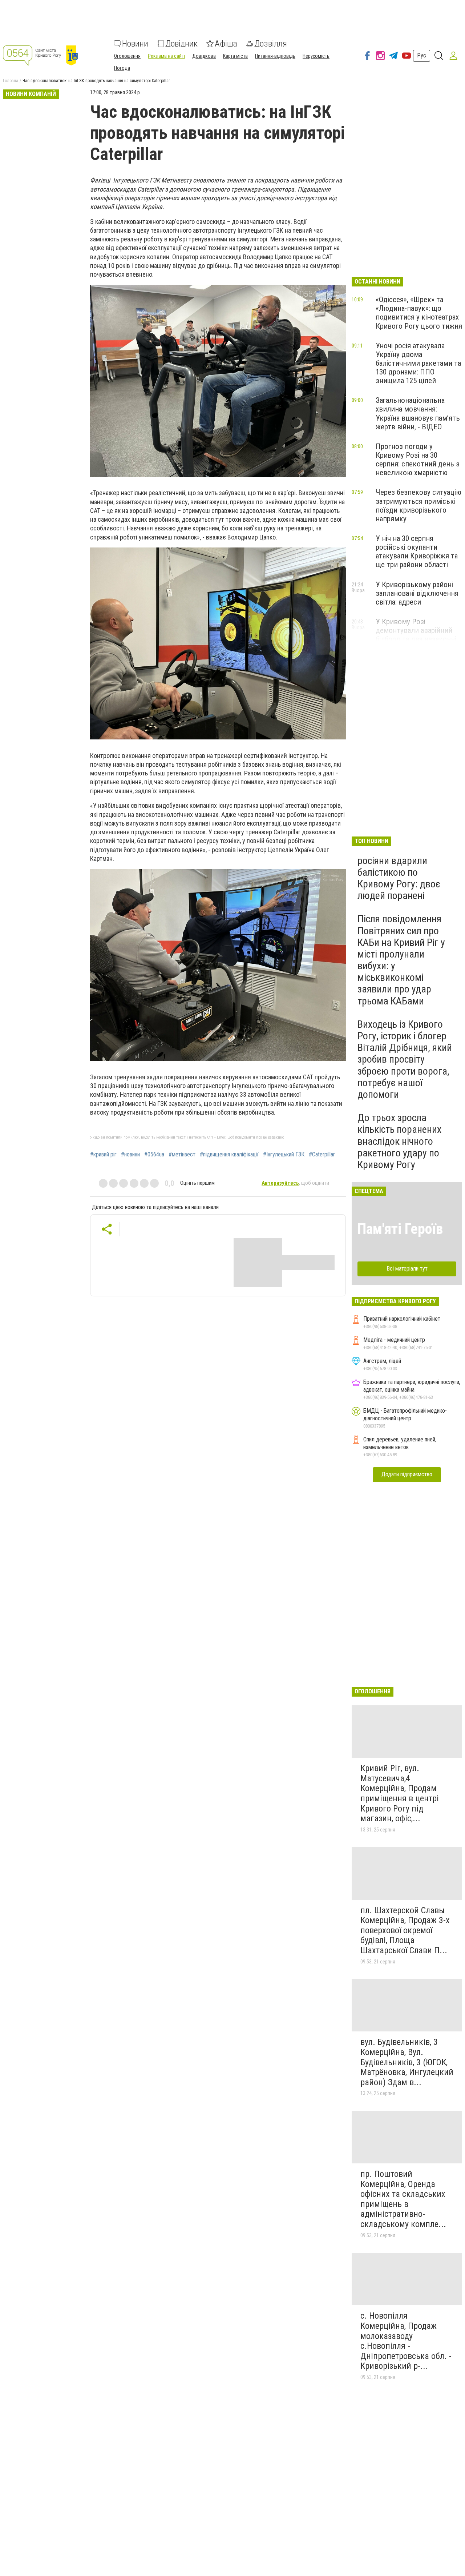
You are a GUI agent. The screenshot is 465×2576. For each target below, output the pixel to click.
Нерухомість (316, 56)
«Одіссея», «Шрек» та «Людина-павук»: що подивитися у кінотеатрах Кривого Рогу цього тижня (419, 313)
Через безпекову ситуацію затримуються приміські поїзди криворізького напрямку (418, 505)
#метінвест (182, 1155)
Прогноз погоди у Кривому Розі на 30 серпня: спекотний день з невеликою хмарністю (418, 460)
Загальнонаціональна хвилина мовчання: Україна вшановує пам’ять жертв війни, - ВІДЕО (418, 413)
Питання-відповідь (275, 56)
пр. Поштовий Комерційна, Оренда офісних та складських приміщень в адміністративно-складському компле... (403, 2199)
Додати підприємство (407, 1474)
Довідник (181, 44)
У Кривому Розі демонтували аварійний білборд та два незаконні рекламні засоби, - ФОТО (416, 635)
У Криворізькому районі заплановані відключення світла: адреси (417, 593)
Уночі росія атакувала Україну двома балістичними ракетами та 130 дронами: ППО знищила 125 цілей (418, 363)
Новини (135, 44)
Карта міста (235, 56)
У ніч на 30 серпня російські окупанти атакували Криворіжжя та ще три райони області (417, 551)
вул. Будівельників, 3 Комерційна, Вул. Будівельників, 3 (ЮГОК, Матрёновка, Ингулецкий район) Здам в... (407, 2062)
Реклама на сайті (166, 56)
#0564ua (154, 1155)
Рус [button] (422, 55)
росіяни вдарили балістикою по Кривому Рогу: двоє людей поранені (399, 878)
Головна (11, 81)
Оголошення (127, 56)
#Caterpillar (322, 1155)
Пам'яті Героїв (400, 1229)
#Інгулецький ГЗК (284, 1155)
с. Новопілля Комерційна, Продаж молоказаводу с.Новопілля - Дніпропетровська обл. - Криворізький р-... (406, 2341)
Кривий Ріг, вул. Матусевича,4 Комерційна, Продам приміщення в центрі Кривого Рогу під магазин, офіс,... (400, 1793)
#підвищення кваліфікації (229, 1155)
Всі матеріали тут (407, 1269)
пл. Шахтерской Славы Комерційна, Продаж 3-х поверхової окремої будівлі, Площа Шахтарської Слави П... (405, 1930)
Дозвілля (271, 44)
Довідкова (204, 56)
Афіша (226, 44)
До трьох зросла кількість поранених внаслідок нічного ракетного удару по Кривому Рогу (399, 1141)
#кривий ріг (103, 1155)
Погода (122, 68)
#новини (130, 1155)
